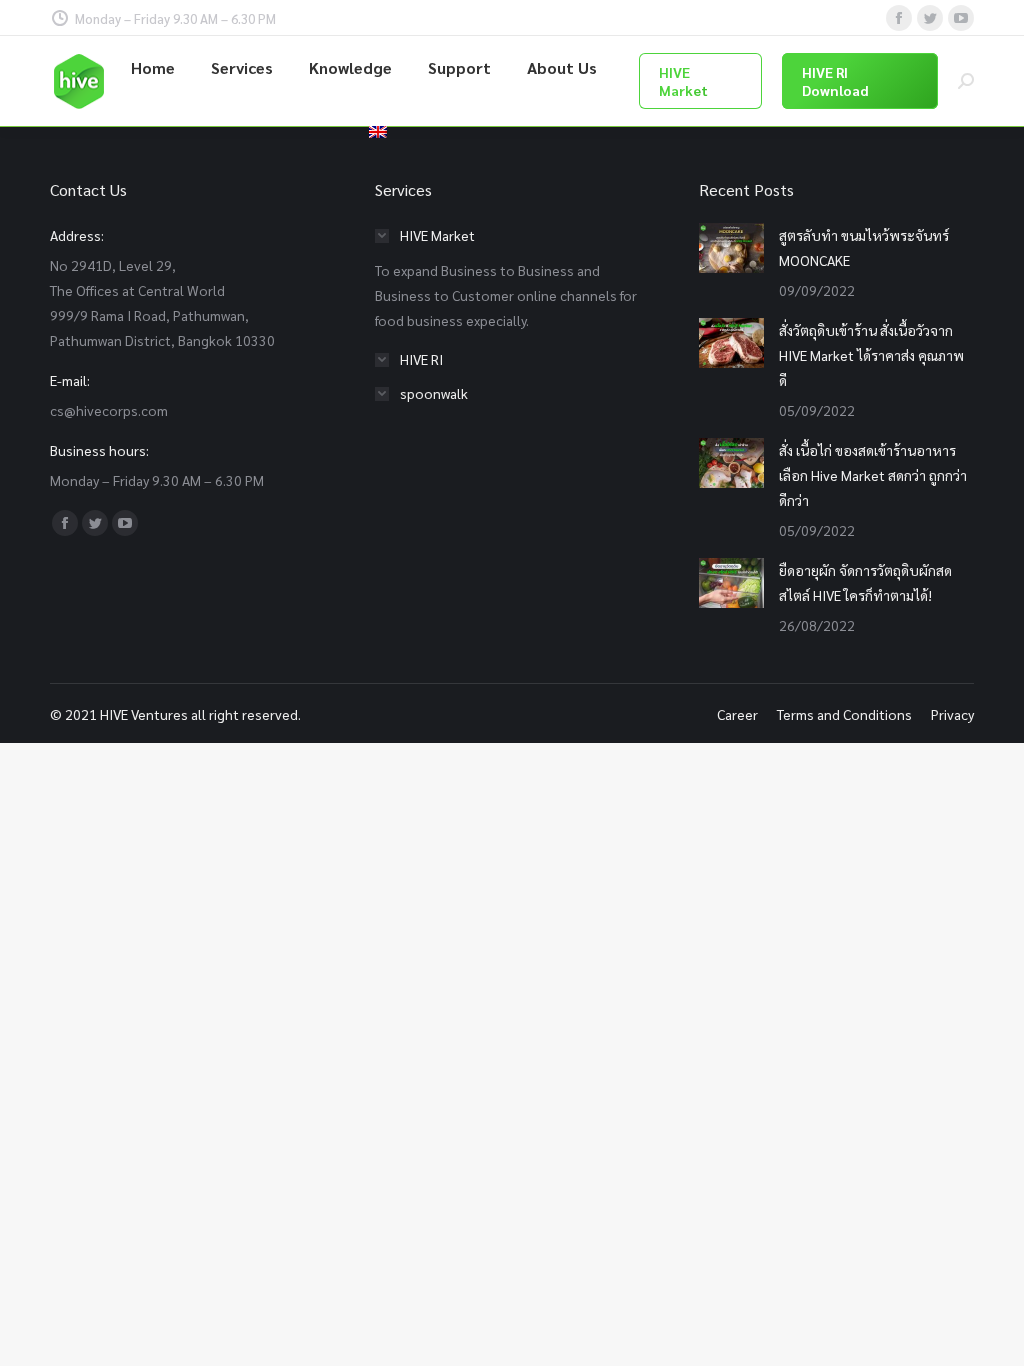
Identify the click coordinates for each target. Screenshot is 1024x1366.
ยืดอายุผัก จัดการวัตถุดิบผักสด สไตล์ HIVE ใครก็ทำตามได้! (865, 582)
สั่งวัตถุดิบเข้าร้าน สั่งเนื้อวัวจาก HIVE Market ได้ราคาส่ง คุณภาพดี (871, 355)
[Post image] (731, 248)
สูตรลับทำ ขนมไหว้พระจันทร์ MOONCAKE (864, 247)
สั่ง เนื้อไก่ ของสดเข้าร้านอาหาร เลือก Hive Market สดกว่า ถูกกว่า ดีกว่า (873, 475)
